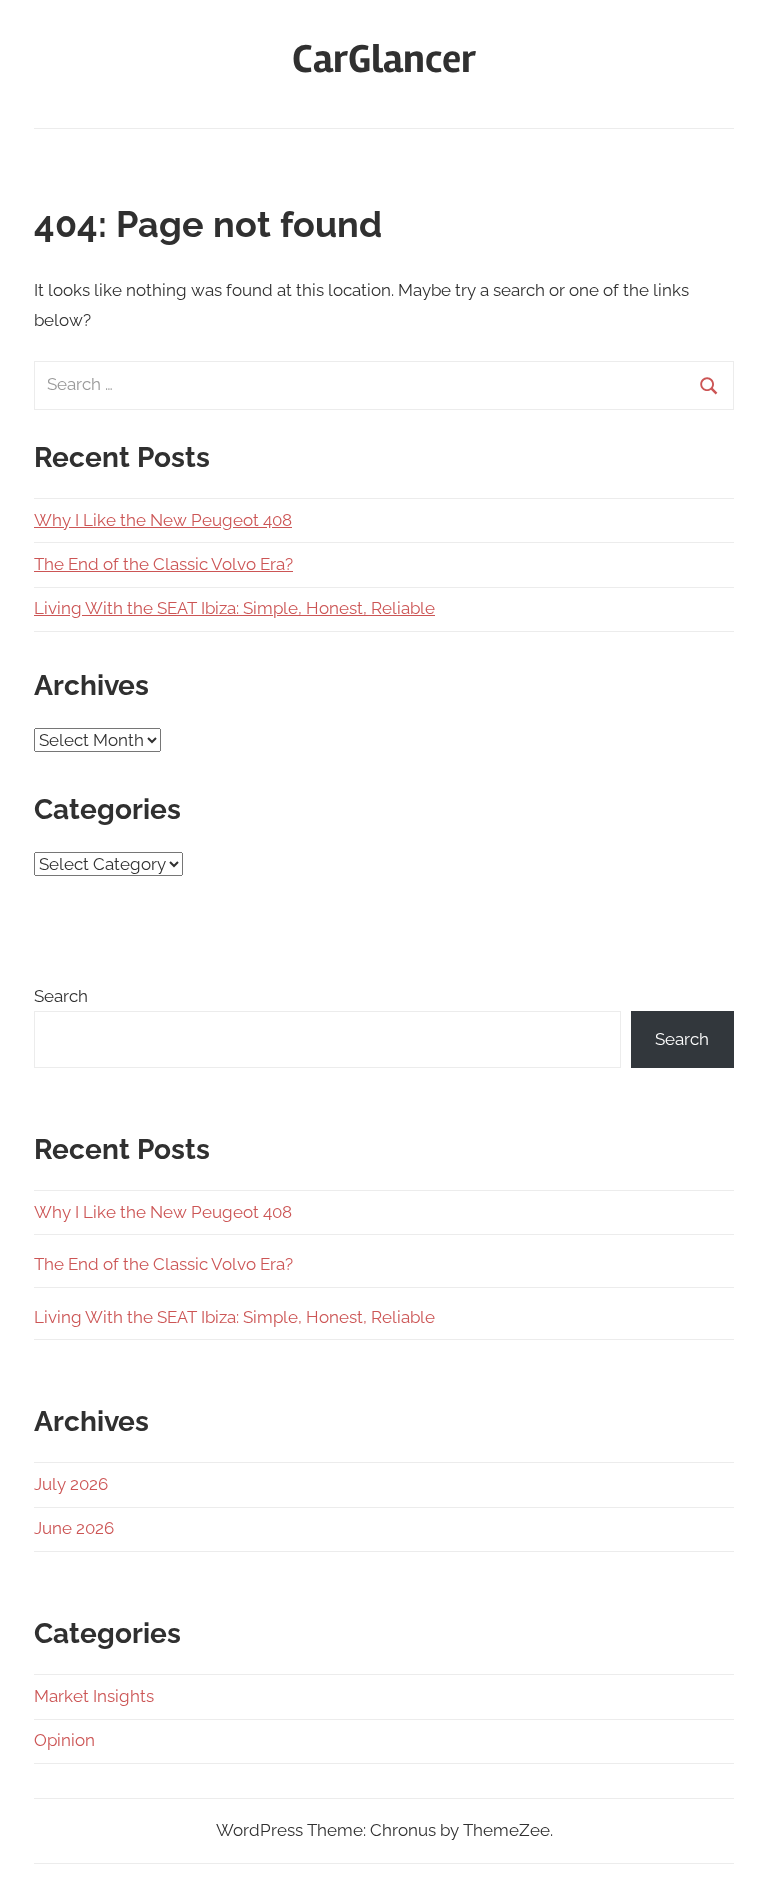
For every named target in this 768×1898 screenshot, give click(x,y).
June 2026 (74, 1528)
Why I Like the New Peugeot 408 (163, 520)
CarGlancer (384, 59)
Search (61, 996)
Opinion (64, 1740)
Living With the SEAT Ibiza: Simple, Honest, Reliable (234, 608)
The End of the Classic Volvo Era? (163, 564)
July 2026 (71, 1484)
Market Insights (94, 1696)
